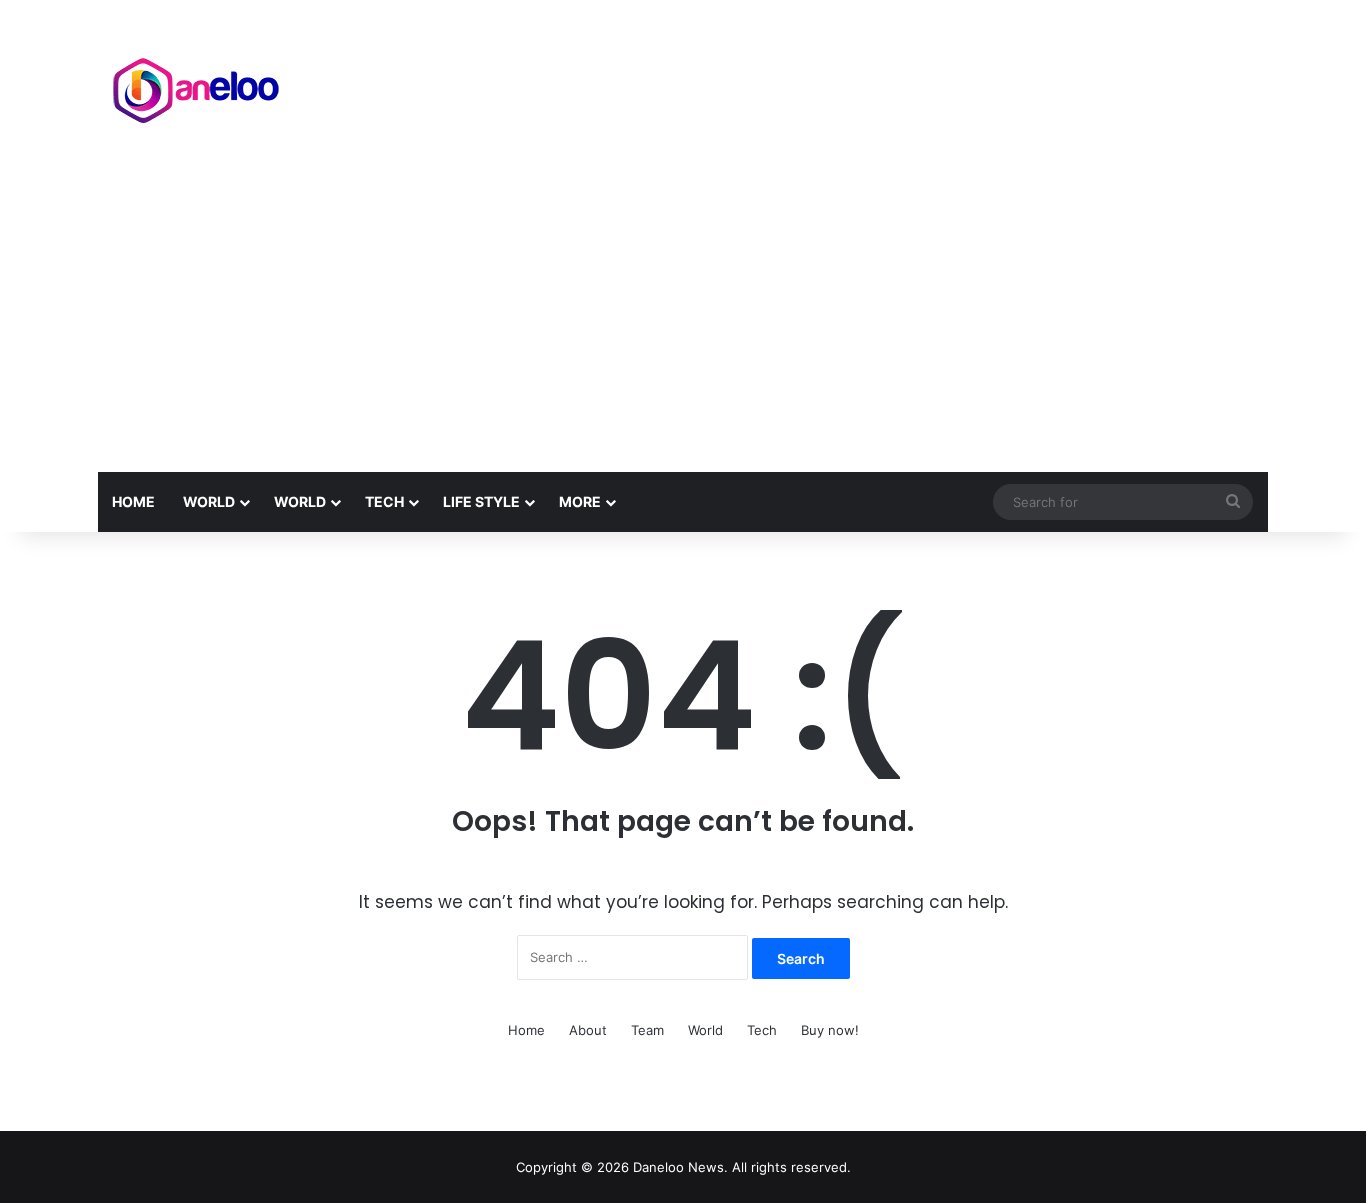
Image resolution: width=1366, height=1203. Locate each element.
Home (133, 501)
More (580, 501)
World (209, 501)
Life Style (481, 501)
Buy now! (830, 1030)
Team (647, 1030)
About (588, 1030)
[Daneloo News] (198, 86)
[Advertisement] (683, 322)
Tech (384, 501)
